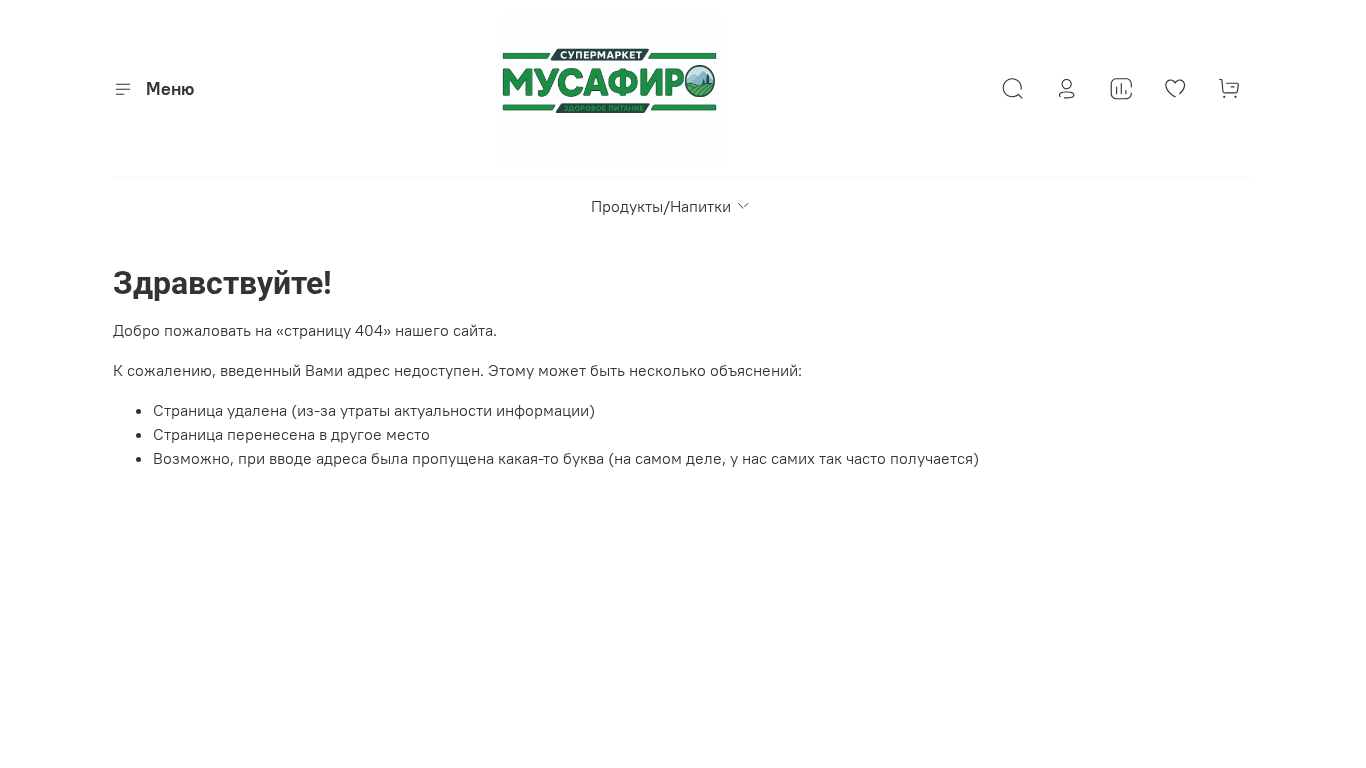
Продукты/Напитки (661, 206)
